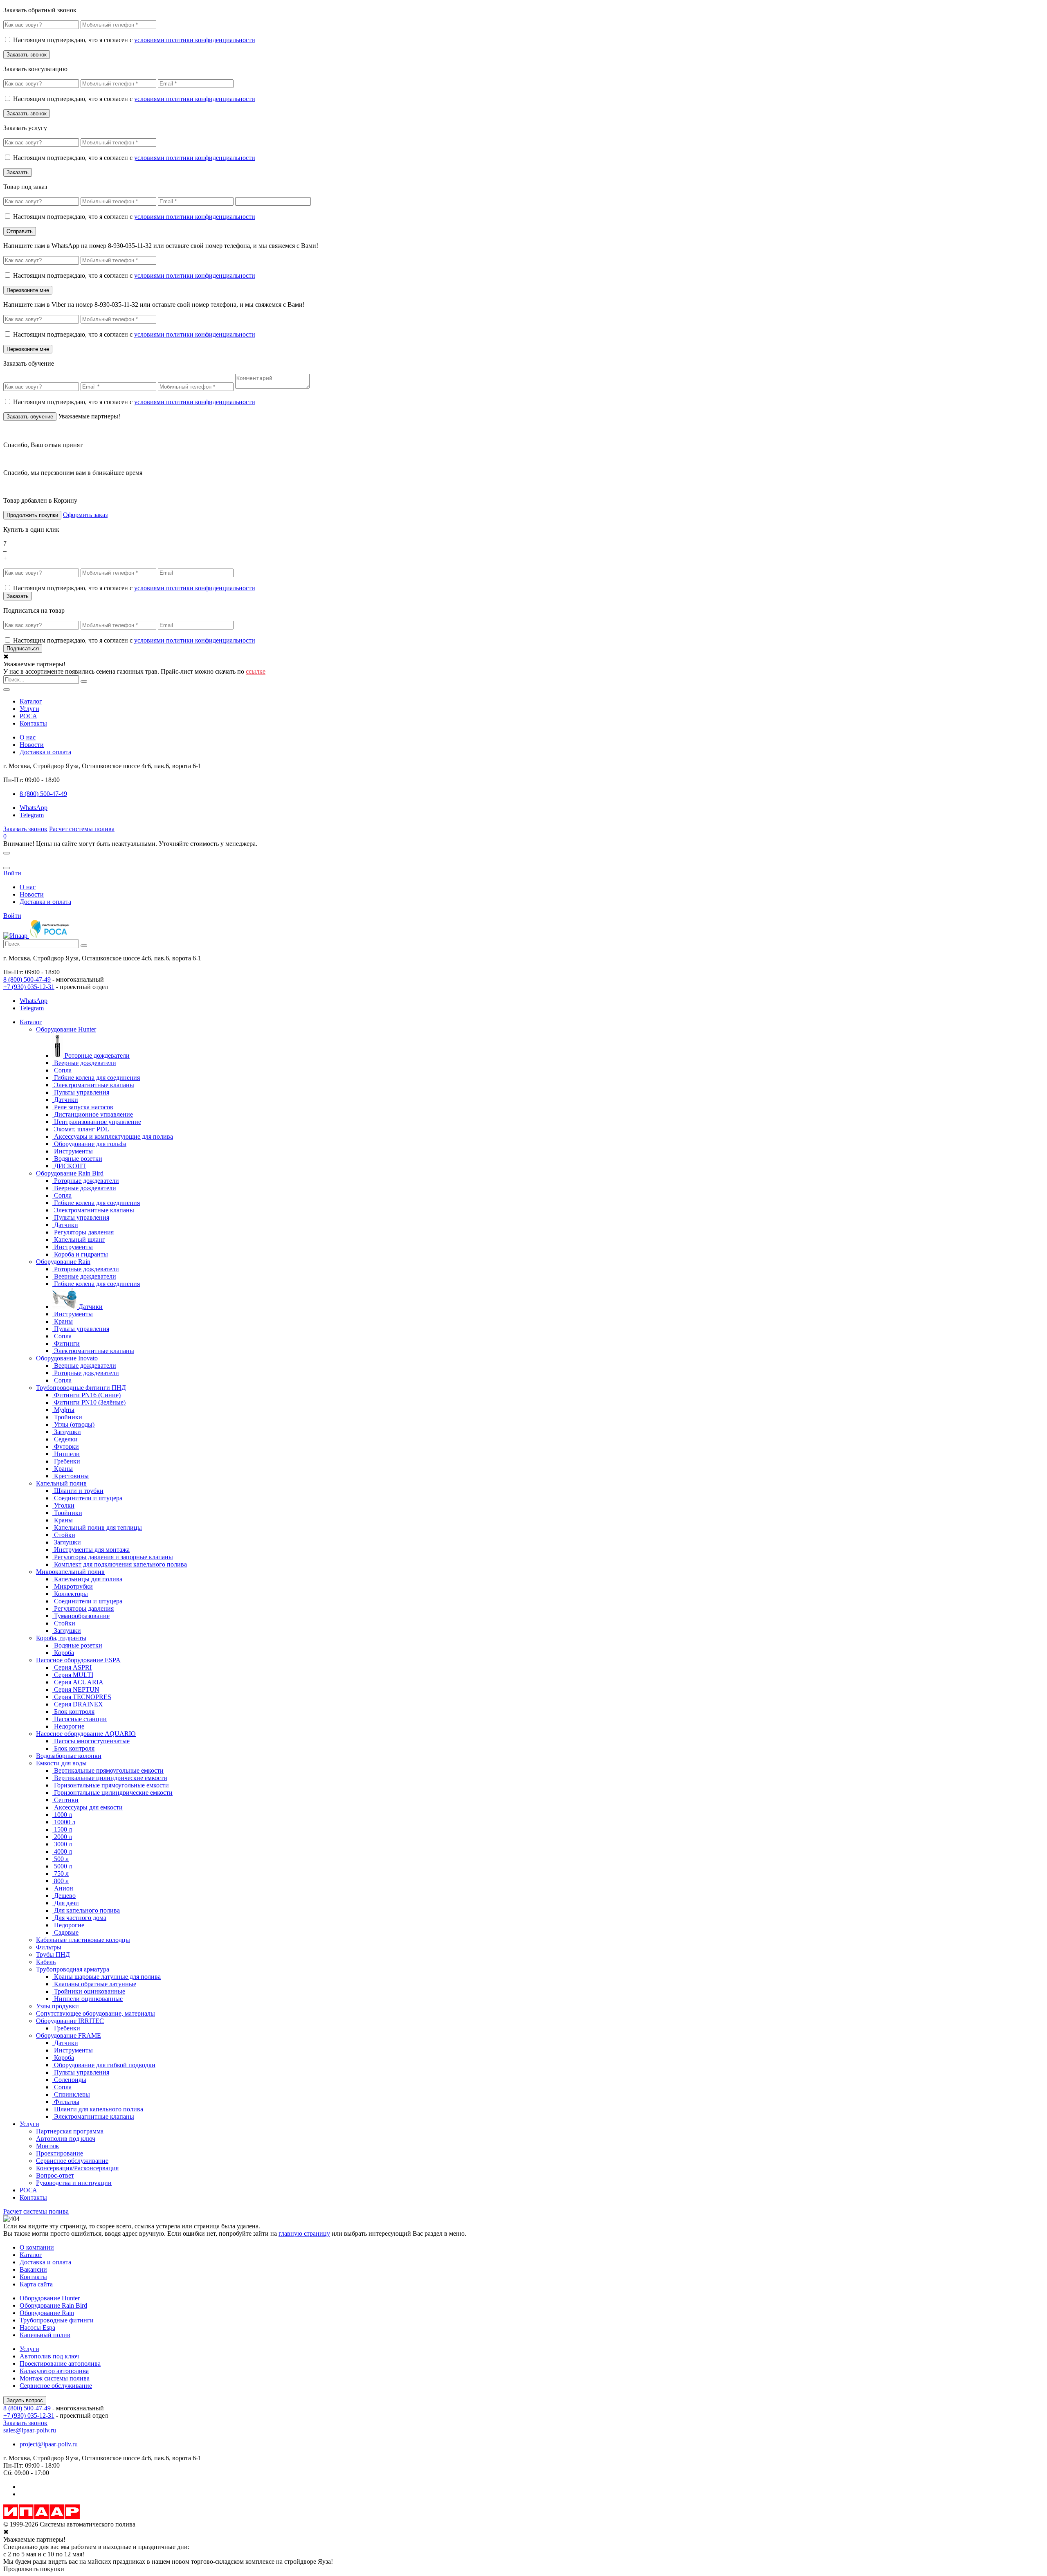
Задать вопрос (25, 2400)
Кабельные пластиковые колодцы (83, 1940)
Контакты (33, 723)
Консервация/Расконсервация (77, 2168)
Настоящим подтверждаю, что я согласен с (134, 40)
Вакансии (33, 2269)
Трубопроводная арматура (73, 1969)
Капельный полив (61, 1483)
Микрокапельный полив (70, 1572)
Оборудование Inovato (67, 1358)
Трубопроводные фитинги (57, 2320)
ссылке (256, 671)
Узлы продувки (57, 2006)
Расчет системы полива (82, 829)
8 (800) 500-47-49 (27, 979)
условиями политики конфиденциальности (195, 40)
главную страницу (304, 2233)
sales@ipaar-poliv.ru (30, 2430)
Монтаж (47, 2146)
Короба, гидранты (61, 1638)
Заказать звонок (25, 829)
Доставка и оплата (45, 752)
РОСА (28, 716)
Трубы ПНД (53, 1954)
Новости (32, 745)
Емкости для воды (61, 1763)
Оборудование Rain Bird (70, 1173)
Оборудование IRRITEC (70, 2021)
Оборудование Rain (63, 1262)
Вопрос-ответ (55, 2175)
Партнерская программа (70, 2131)
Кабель (46, 1962)
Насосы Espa (37, 2328)
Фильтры (49, 1947)
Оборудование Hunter (66, 1029)
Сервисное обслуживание (72, 2161)
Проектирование (60, 2153)
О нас (28, 737)
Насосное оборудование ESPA (78, 1660)
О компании (37, 2247)
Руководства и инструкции (74, 2183)
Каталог (31, 701)
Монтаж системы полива (55, 2378)
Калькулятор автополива (54, 2371)
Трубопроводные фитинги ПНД (81, 1388)
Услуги (29, 709)
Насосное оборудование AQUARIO (86, 1734)
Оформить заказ (85, 515)
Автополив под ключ (66, 2139)
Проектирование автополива (60, 2364)
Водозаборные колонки (69, 1756)
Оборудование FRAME (69, 2035)
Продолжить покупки (32, 515)
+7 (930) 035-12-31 (29, 987)
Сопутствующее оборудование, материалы (95, 2013)
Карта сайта (36, 2284)
